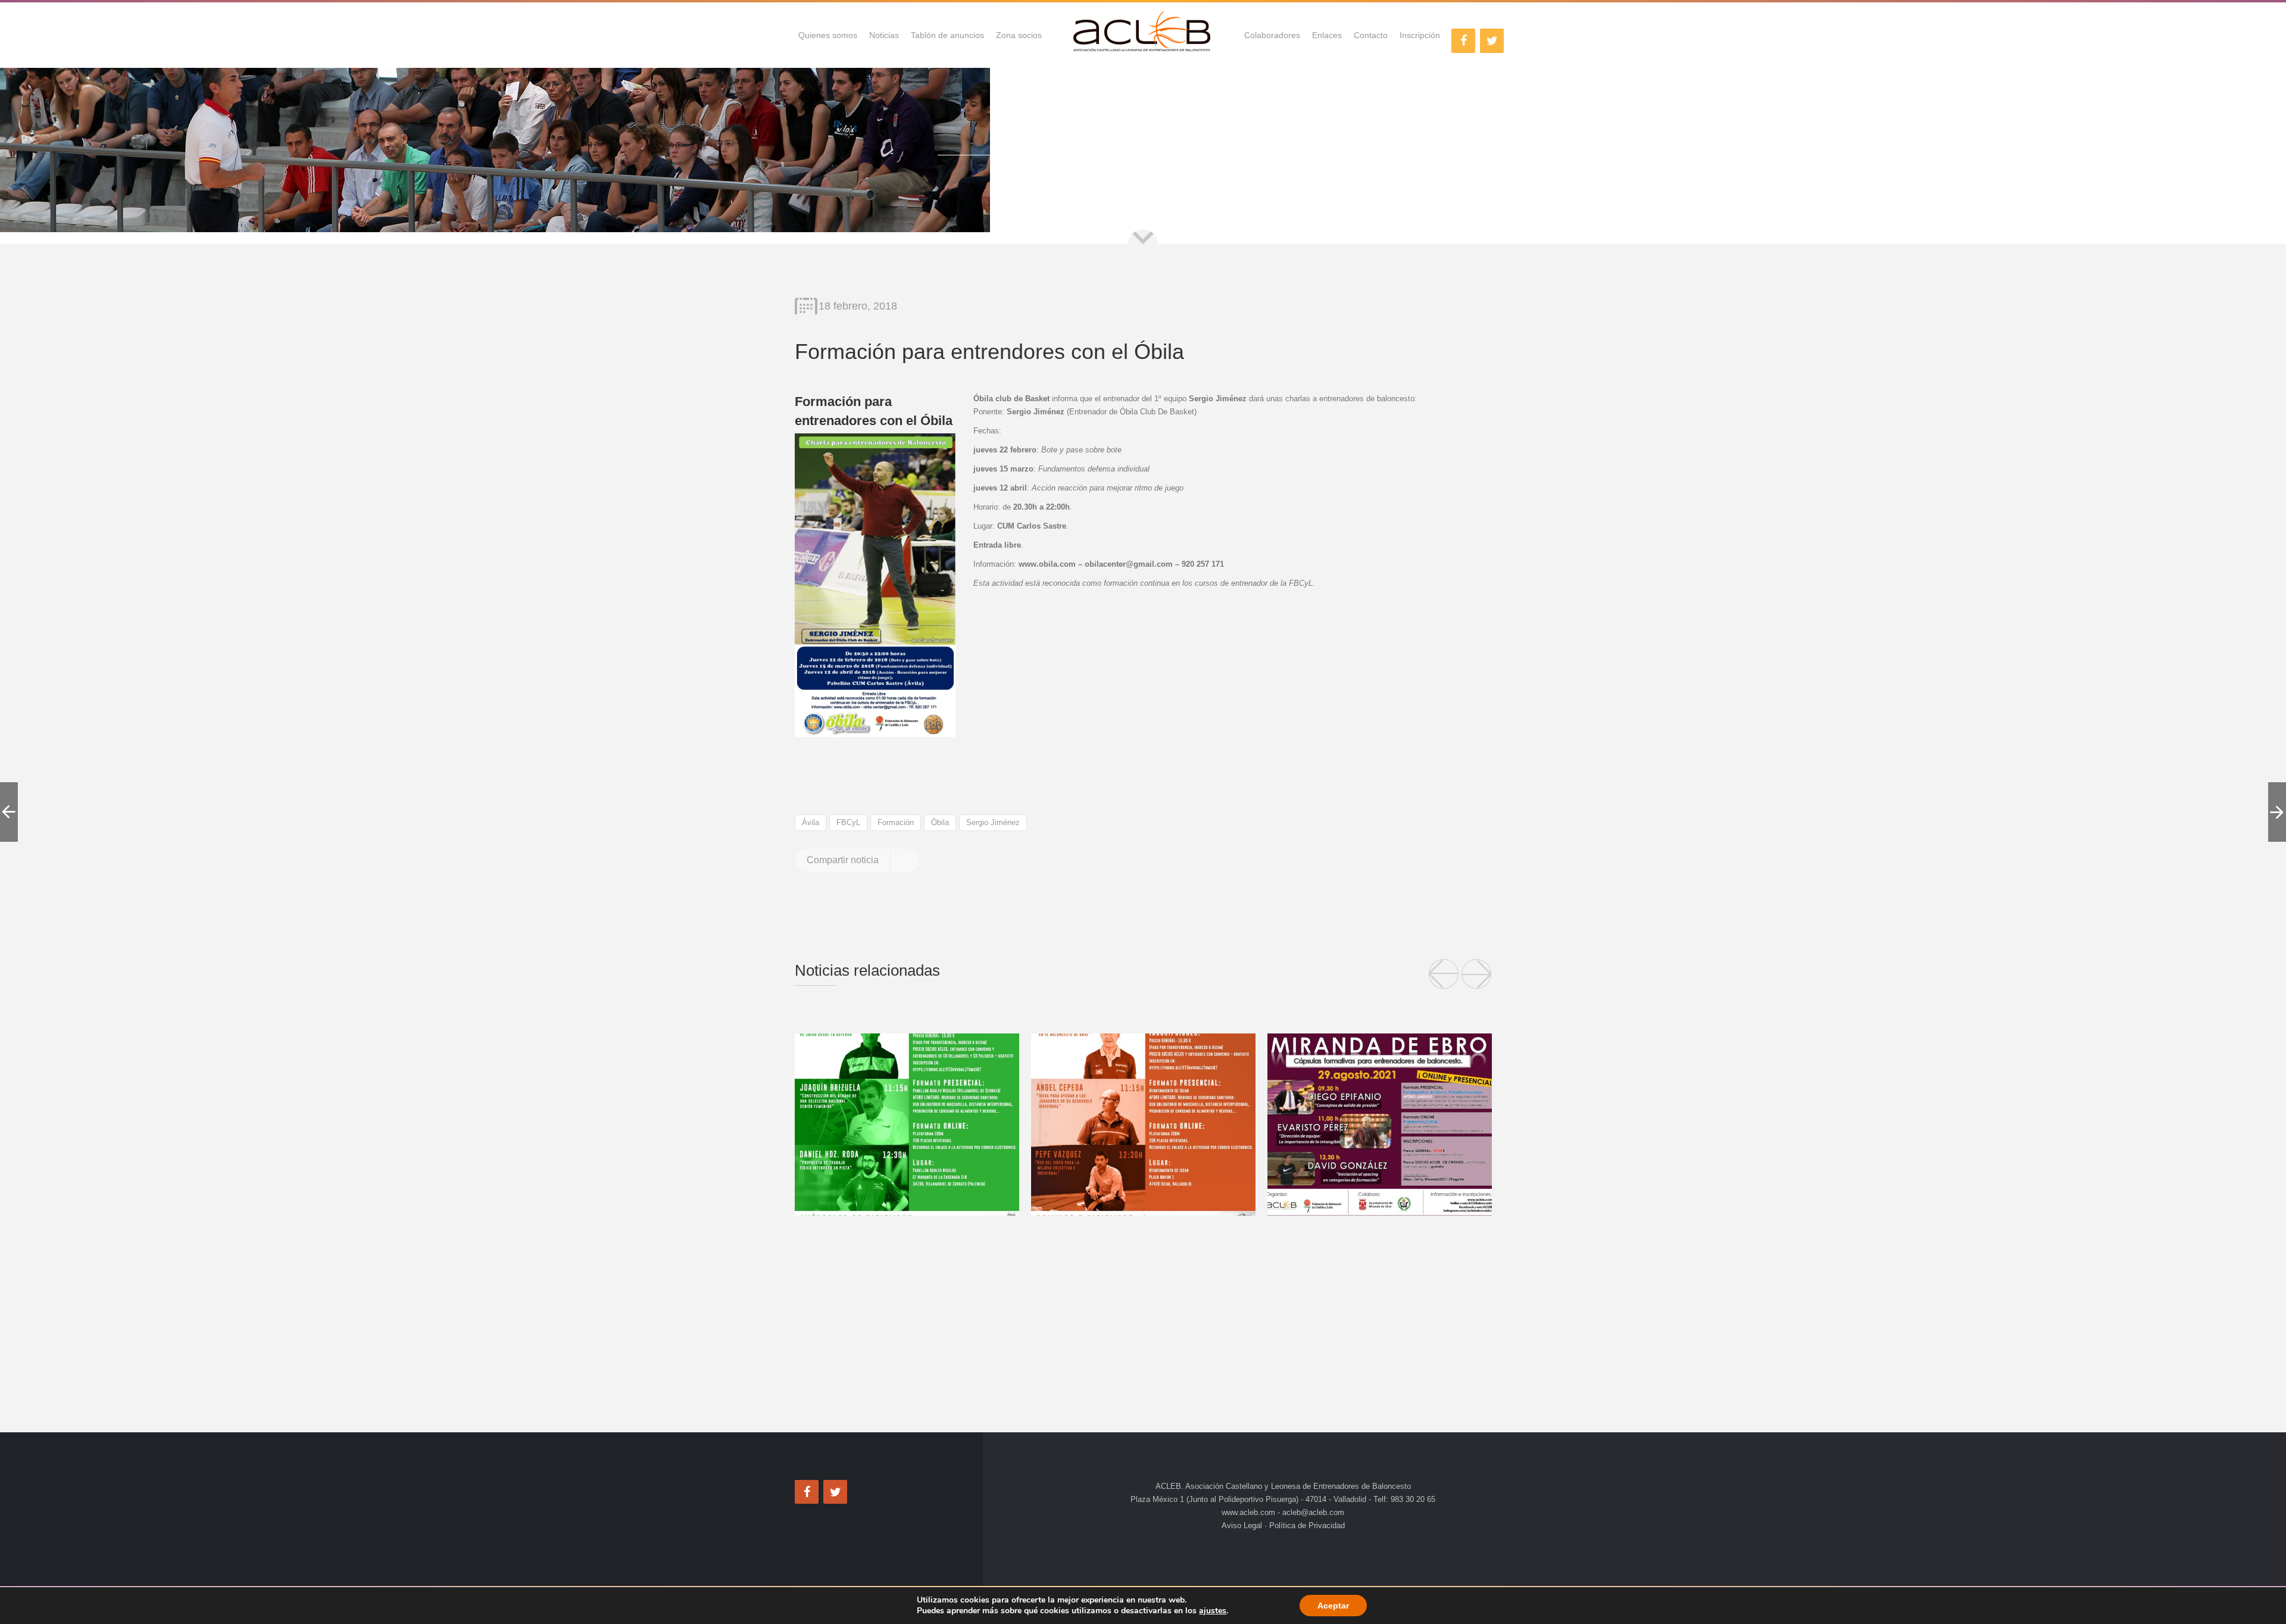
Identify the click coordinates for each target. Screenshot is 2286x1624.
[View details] (907, 1125)
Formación (896, 822)
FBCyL (848, 822)
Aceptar (1333, 1606)
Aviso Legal (1243, 1525)
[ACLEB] (1143, 35)
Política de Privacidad (1306, 1525)
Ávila (811, 822)
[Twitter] (1492, 41)
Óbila (940, 822)
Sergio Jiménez (993, 822)
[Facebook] (1463, 41)
